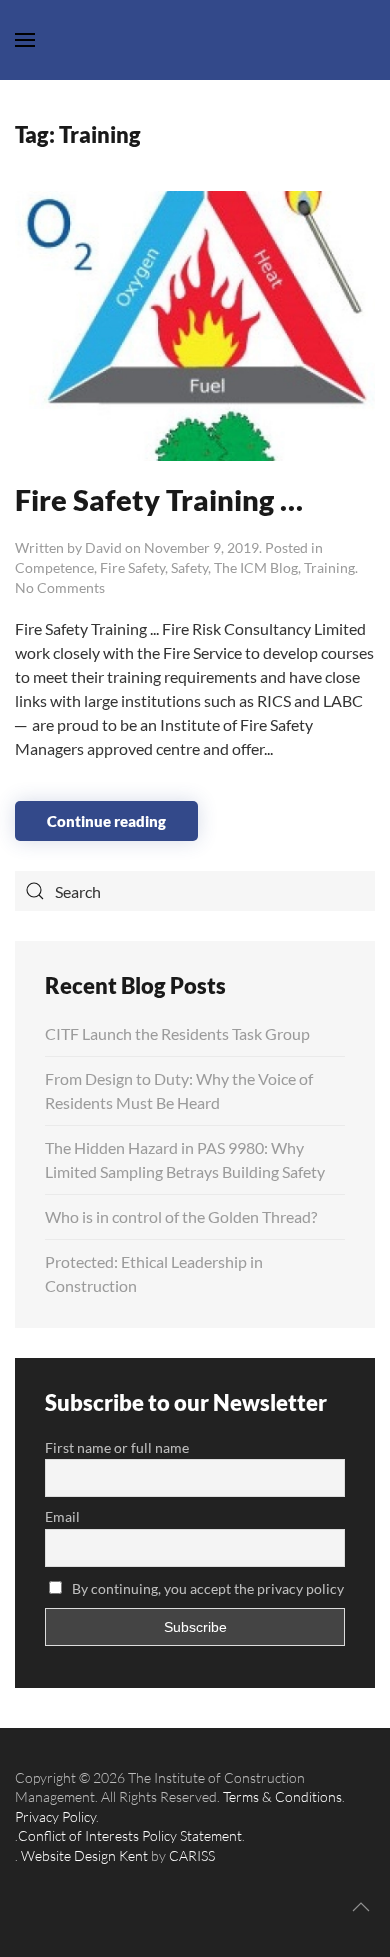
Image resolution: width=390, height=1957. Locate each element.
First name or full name (117, 1447)
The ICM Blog (256, 567)
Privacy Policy (55, 1816)
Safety (189, 567)
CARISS (192, 1855)
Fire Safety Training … (159, 499)
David (103, 547)
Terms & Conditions (282, 1796)
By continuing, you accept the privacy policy (206, 1588)
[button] (361, 1907)
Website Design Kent (84, 1855)
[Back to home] (195, 40)
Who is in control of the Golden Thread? (181, 1216)
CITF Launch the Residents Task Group (177, 1033)
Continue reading (106, 821)
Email (62, 1516)
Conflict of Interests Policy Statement (130, 1835)
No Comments (60, 587)
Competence (54, 567)
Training (329, 567)
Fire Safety (132, 567)
